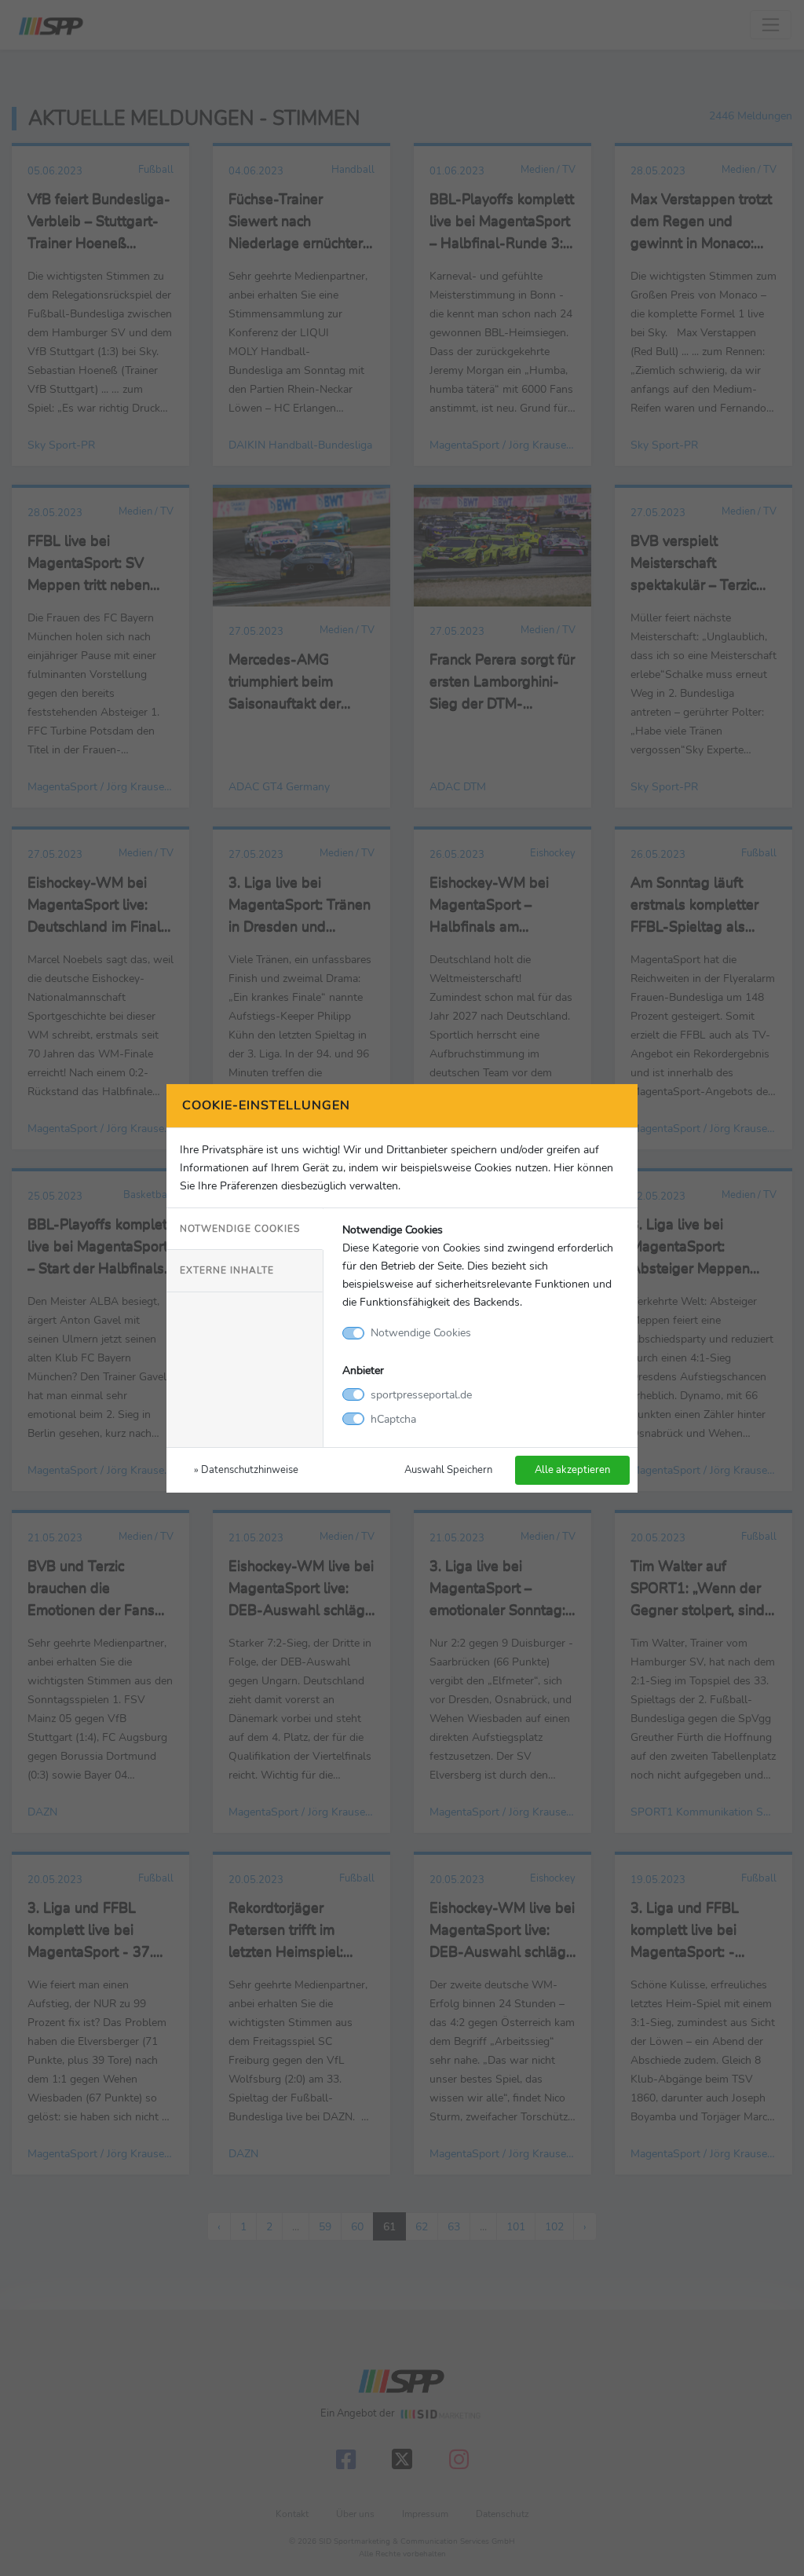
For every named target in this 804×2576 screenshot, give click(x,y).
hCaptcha (393, 1419)
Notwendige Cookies (240, 1229)
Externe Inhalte (227, 1270)
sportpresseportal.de (421, 1394)
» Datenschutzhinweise (246, 1469)
